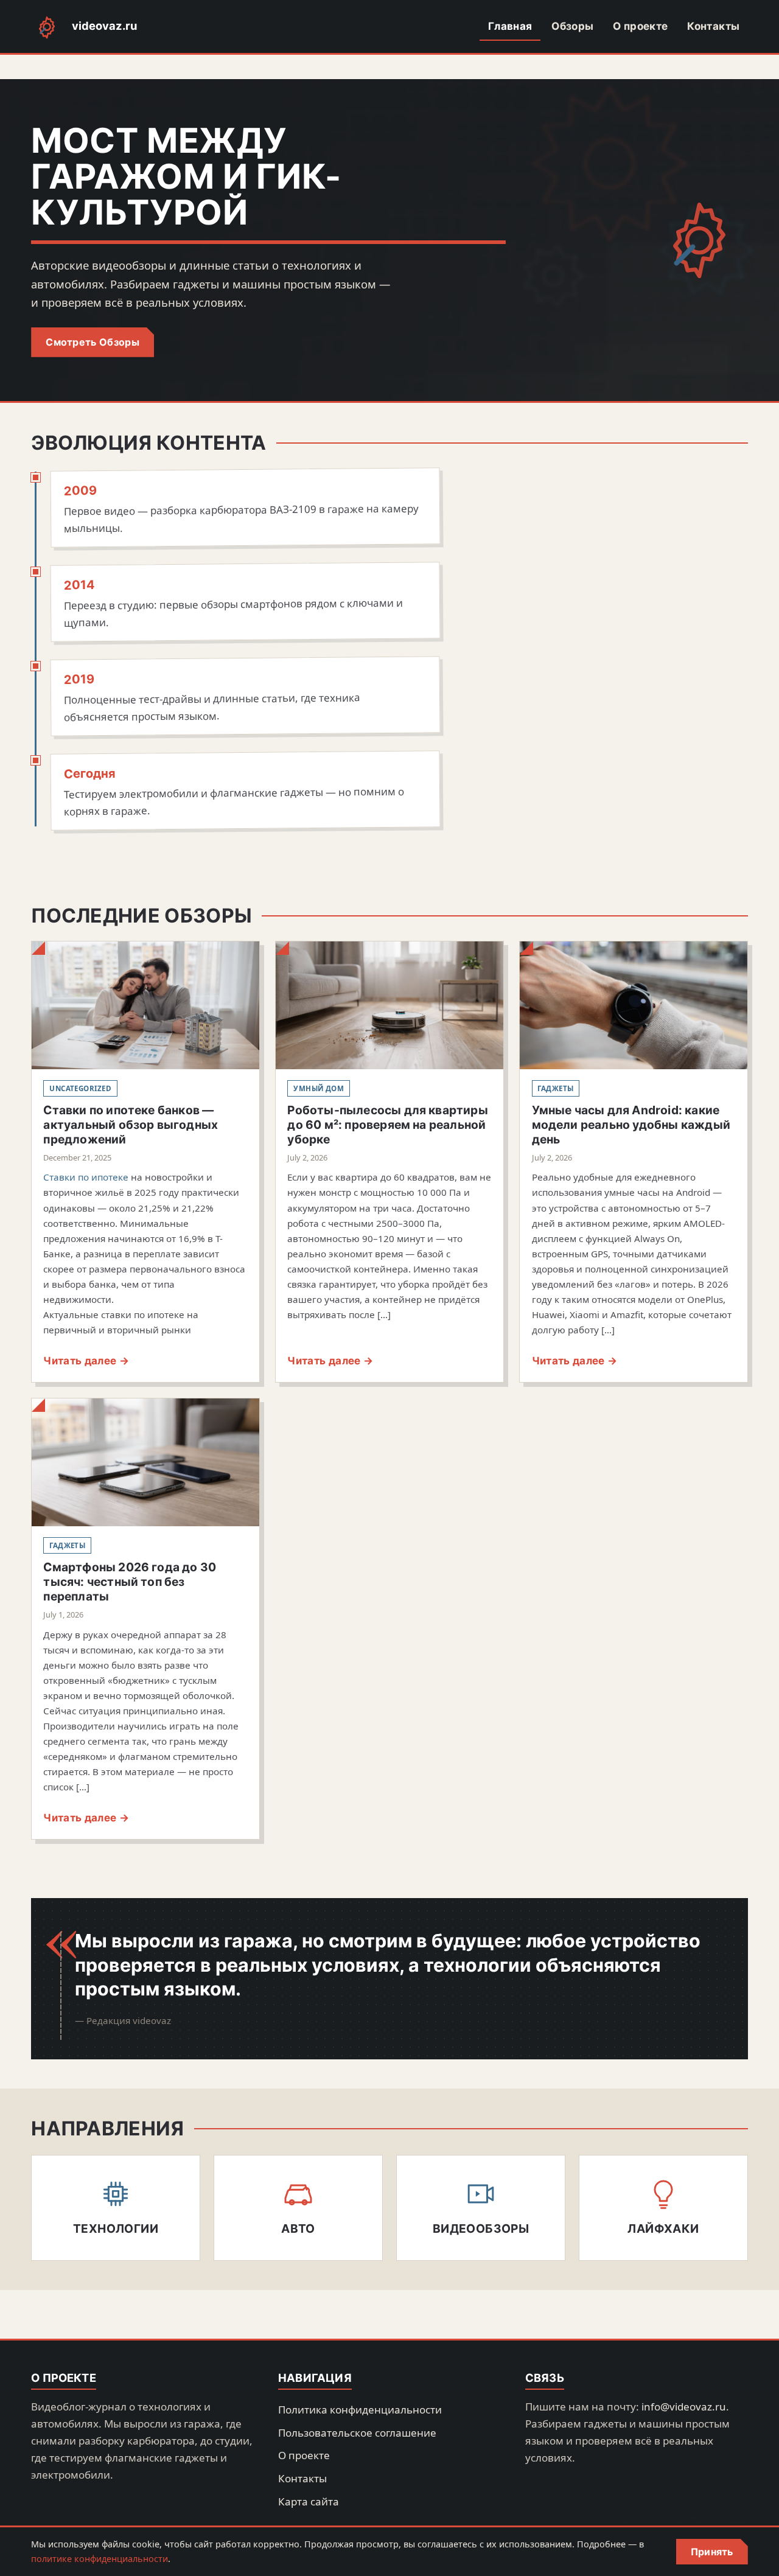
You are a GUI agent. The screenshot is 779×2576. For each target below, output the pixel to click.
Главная (510, 26)
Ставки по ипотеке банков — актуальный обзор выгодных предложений (131, 1125)
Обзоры (572, 26)
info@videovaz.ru (684, 2407)
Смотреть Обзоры (93, 342)
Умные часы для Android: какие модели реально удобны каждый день (631, 1125)
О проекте (640, 26)
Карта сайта (309, 2501)
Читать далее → (86, 1361)
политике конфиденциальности (100, 2559)
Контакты (713, 26)
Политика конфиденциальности (360, 2410)
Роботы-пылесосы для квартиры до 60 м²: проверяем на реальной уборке (387, 1125)
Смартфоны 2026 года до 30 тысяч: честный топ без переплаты (130, 1582)
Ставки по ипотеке (86, 1177)
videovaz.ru (104, 26)
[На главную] (47, 27)
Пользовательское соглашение (357, 2433)
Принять (712, 2552)
